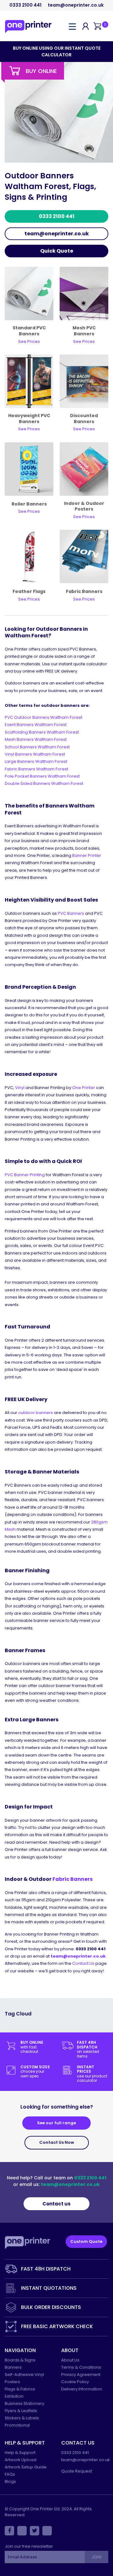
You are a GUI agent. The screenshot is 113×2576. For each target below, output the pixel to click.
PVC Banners (71, 913)
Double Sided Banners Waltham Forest (44, 783)
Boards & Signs (20, 2360)
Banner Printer (87, 855)
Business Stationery (24, 2403)
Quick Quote (57, 251)
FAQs (10, 2474)
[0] (97, 27)
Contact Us (83, 1963)
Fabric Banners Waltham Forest (36, 769)
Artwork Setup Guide (26, 2467)
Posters (12, 2382)
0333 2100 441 (25, 5)
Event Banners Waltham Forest (36, 725)
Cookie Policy (75, 2382)
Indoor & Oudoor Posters (84, 506)
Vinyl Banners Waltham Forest (35, 754)
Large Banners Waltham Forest (36, 761)
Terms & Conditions (81, 2367)
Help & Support (20, 2453)
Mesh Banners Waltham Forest (36, 739)
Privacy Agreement (81, 2375)
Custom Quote (86, 2241)
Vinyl (20, 1088)
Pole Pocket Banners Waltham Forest (42, 776)
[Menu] (72, 26)
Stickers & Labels (22, 2418)
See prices (84, 599)
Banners (13, 2367)
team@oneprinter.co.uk (76, 5)
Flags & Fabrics (20, 2389)
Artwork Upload (21, 2460)
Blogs (10, 2481)
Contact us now (57, 2142)
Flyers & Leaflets (21, 2411)
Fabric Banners (84, 591)
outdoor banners (36, 1413)
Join (96, 2557)
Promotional (17, 2425)
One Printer (84, 1088)
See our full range (56, 2123)
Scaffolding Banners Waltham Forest (42, 732)
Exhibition (14, 2396)
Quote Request (77, 2471)
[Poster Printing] (84, 469)
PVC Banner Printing (25, 1175)
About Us (70, 2360)
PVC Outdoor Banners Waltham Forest (43, 717)
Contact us (56, 2204)
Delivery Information (82, 2389)
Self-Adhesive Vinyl (24, 2375)
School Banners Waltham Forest (37, 747)
